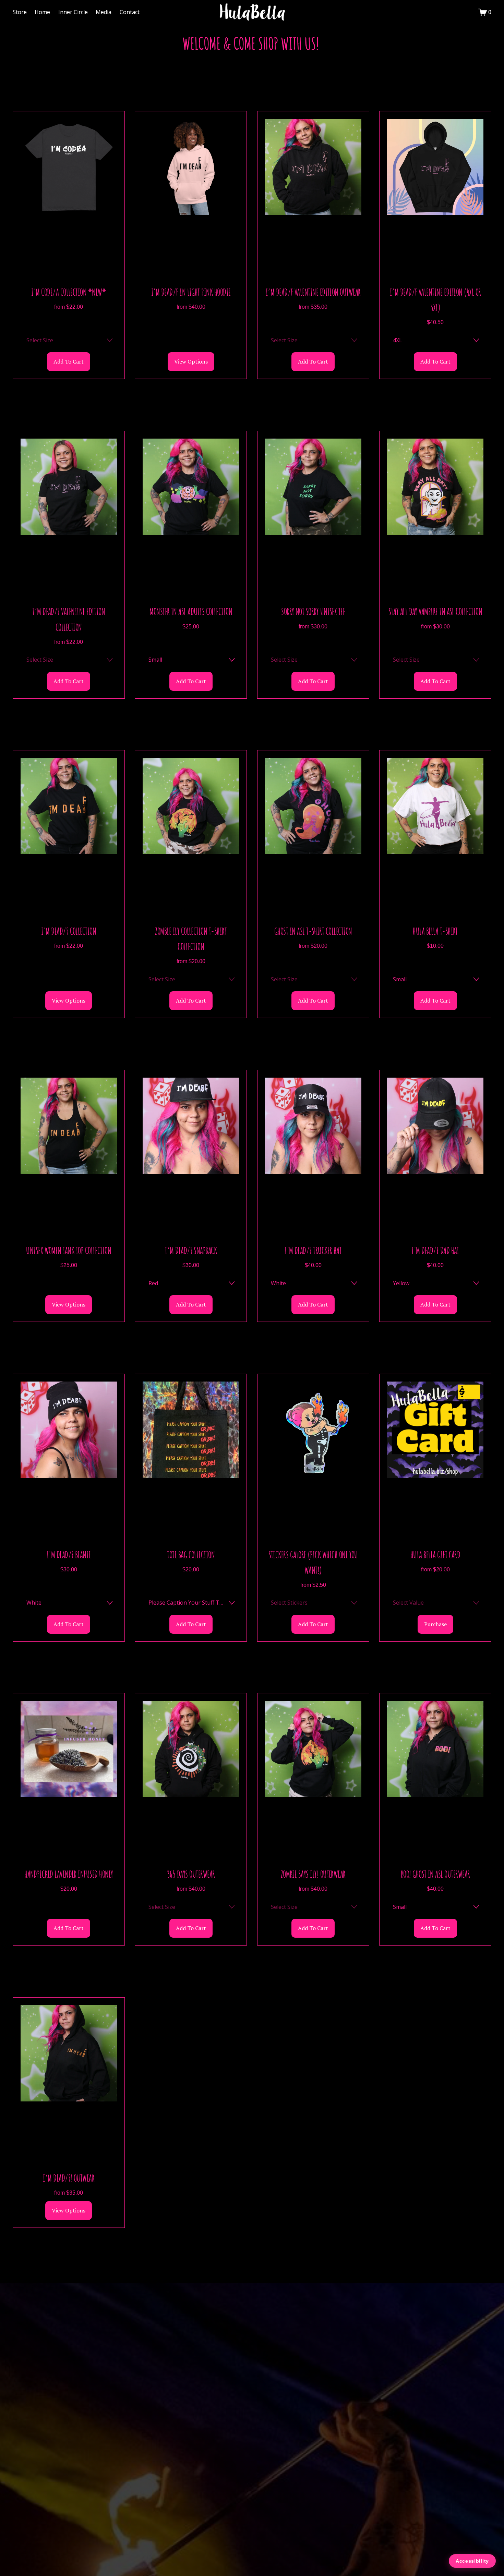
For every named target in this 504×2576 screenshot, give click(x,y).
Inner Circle (73, 12)
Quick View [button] (69, 203)
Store (20, 12)
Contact (130, 12)
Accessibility (472, 2561)
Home (42, 12)
